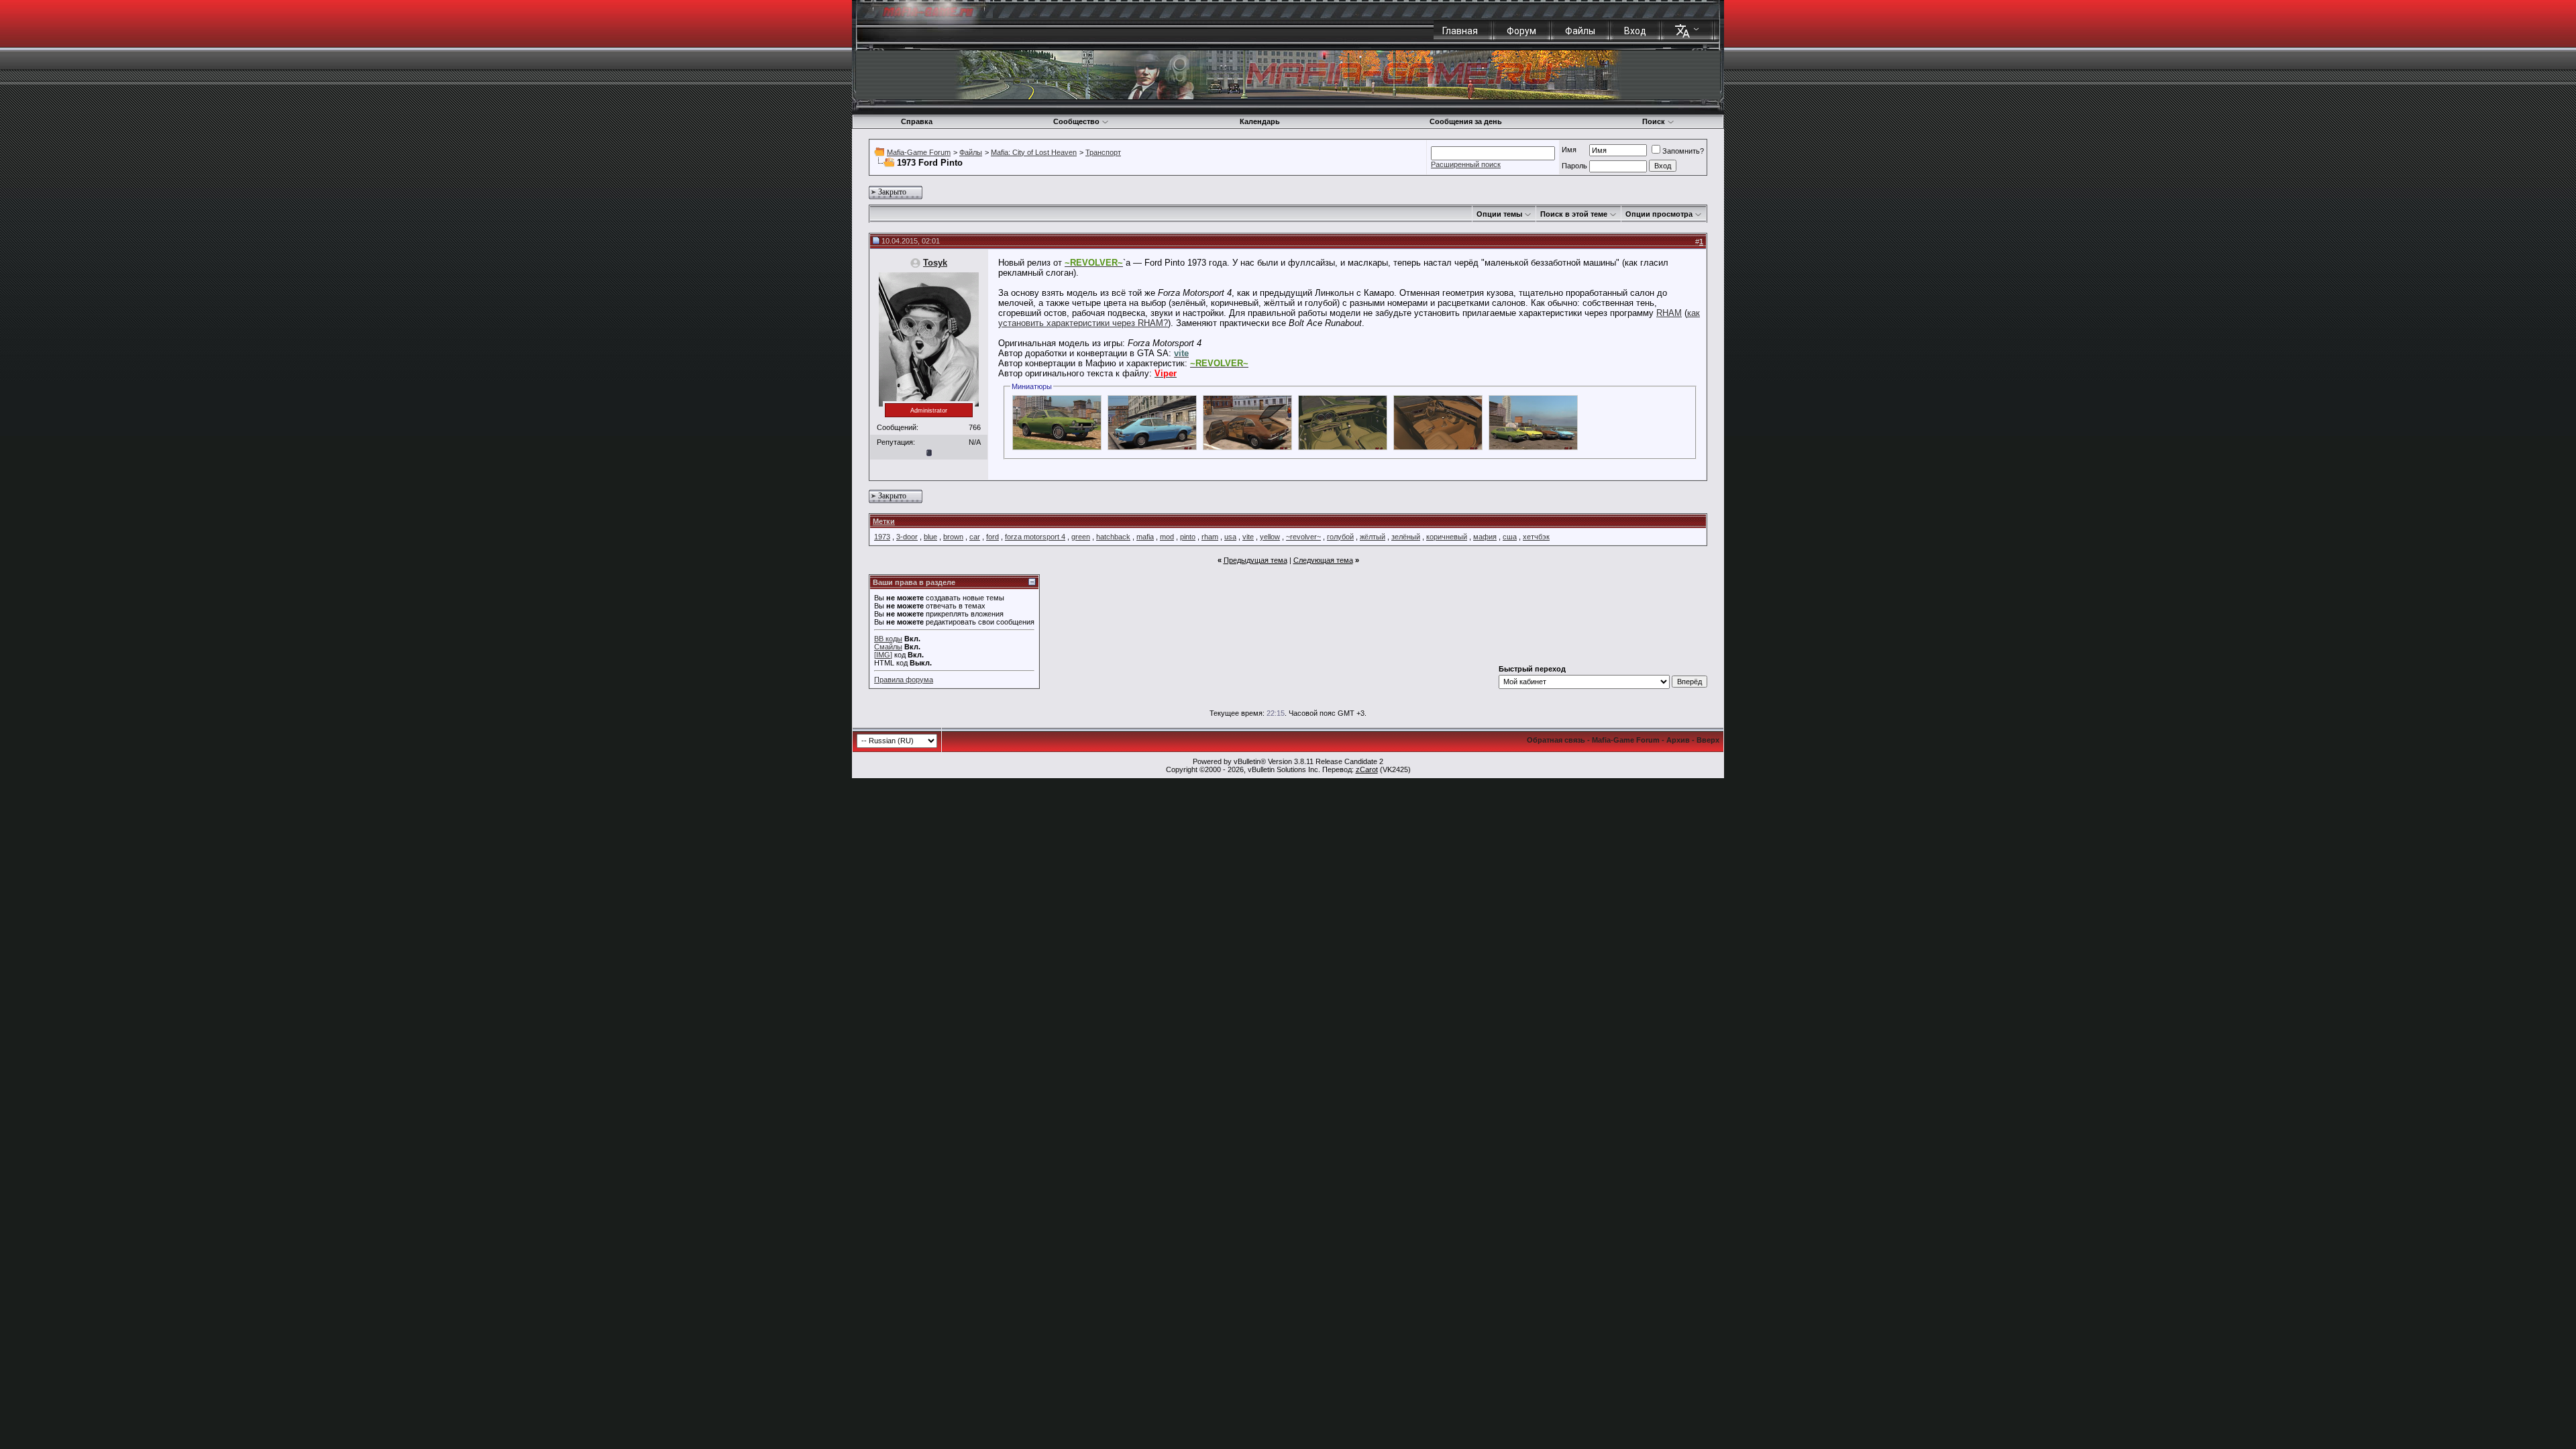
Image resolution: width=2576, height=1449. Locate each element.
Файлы (1580, 31)
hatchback (1113, 537)
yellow (1270, 537)
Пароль (1574, 166)
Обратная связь (1556, 740)
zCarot (1367, 769)
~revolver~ (1303, 537)
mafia (1145, 537)
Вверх (1708, 740)
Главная (1460, 31)
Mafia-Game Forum (919, 152)
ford (992, 537)
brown (953, 537)
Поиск (1654, 121)
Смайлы (888, 647)
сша (1510, 537)
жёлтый (1373, 537)
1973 (882, 537)
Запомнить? (1683, 151)
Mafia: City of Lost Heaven (1034, 152)
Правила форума (904, 680)
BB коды (888, 639)
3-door (907, 537)
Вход (1635, 31)
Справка (917, 121)
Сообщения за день (1466, 121)
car (975, 537)
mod (1167, 537)
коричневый (1447, 537)
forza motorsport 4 (1035, 537)
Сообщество (1076, 121)
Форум (1521, 31)
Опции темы (1499, 214)
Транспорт (1103, 152)
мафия (1485, 537)
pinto (1188, 537)
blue (930, 537)
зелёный (1406, 537)
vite (1248, 537)
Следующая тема (1323, 560)
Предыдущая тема (1255, 560)
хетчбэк (1536, 537)
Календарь (1260, 121)
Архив (1678, 740)
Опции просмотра (1659, 214)
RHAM (1669, 313)
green (1081, 537)
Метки (884, 521)
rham (1210, 537)
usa (1230, 537)
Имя (1569, 150)
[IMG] (883, 655)
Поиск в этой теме (1574, 214)
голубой (1340, 537)
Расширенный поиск (1466, 164)
